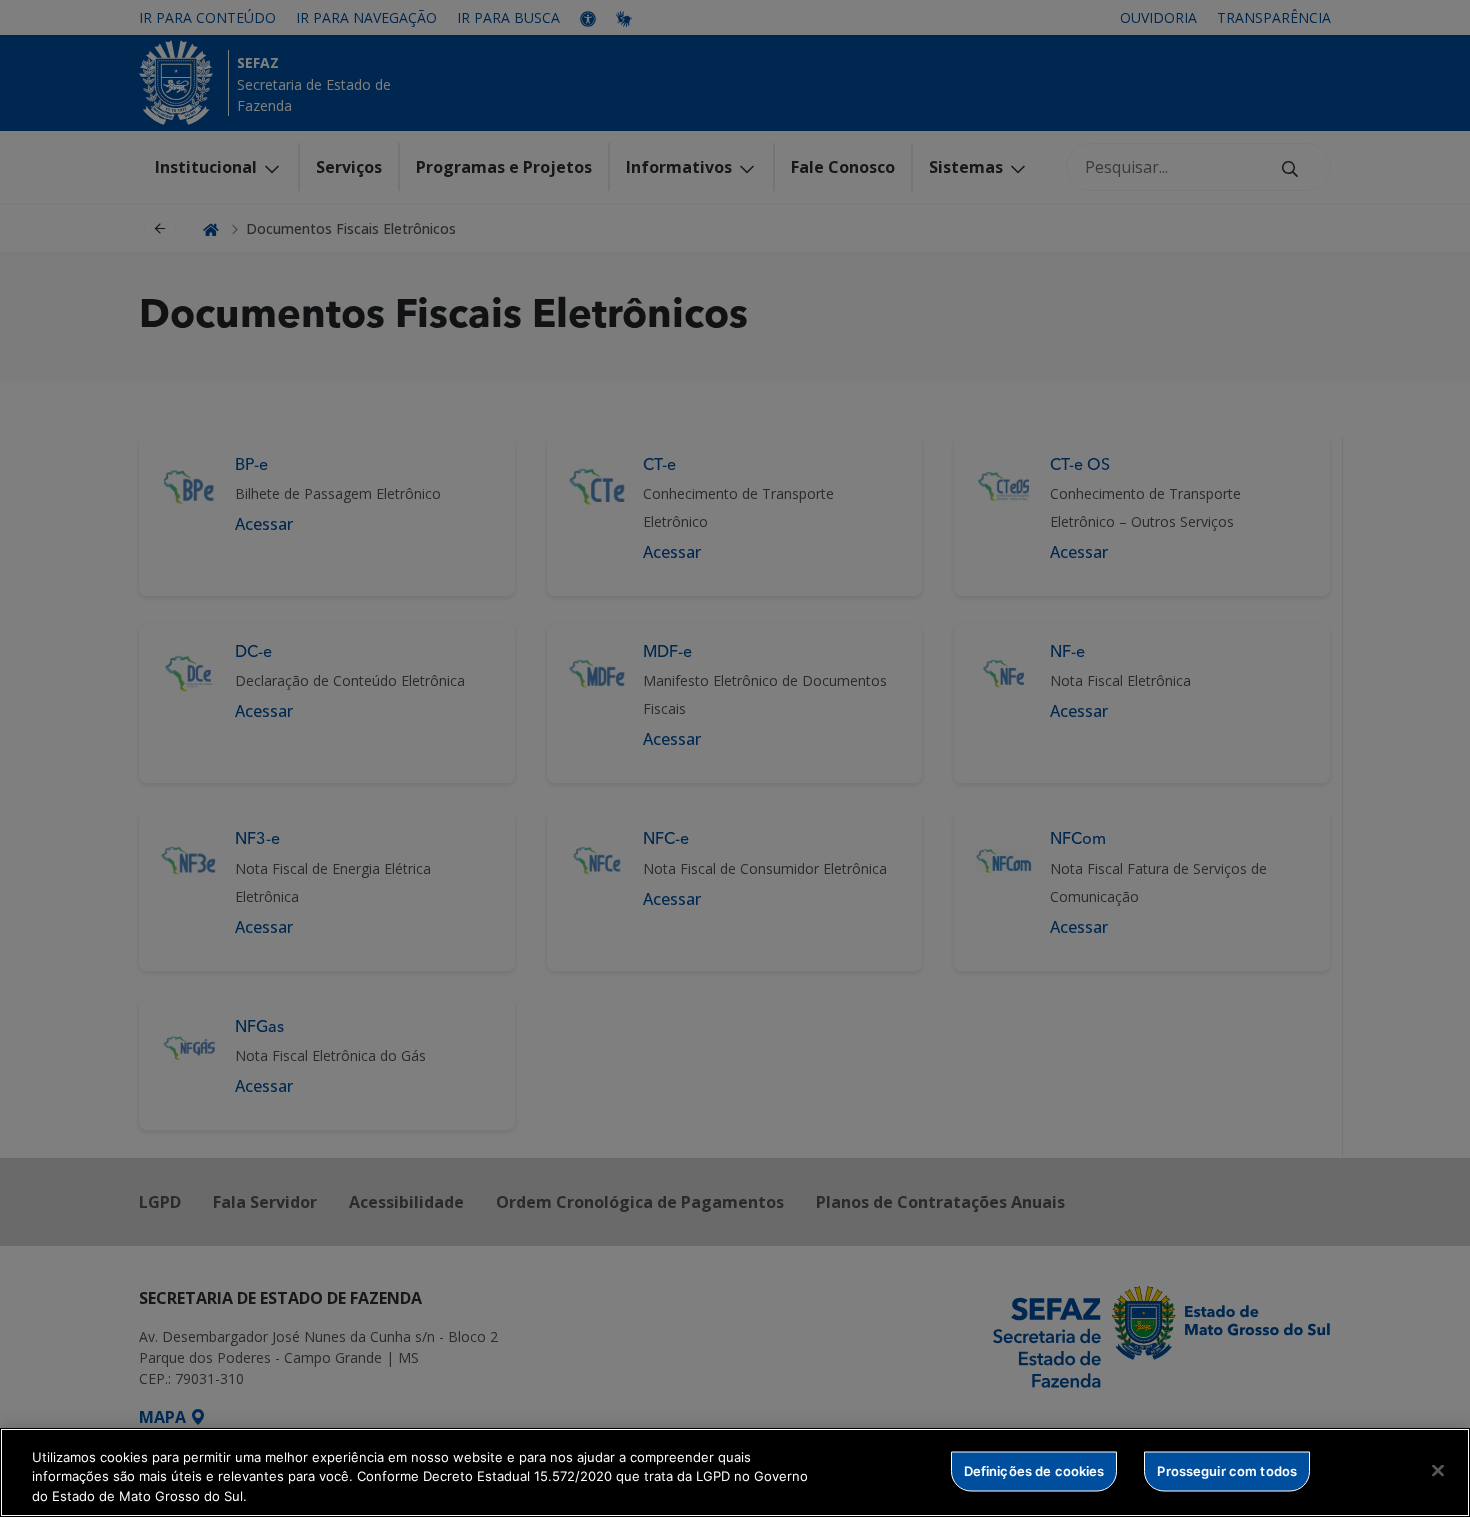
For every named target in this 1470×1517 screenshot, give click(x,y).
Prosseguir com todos (1227, 1470)
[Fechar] (1438, 1470)
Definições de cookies (1034, 1470)
